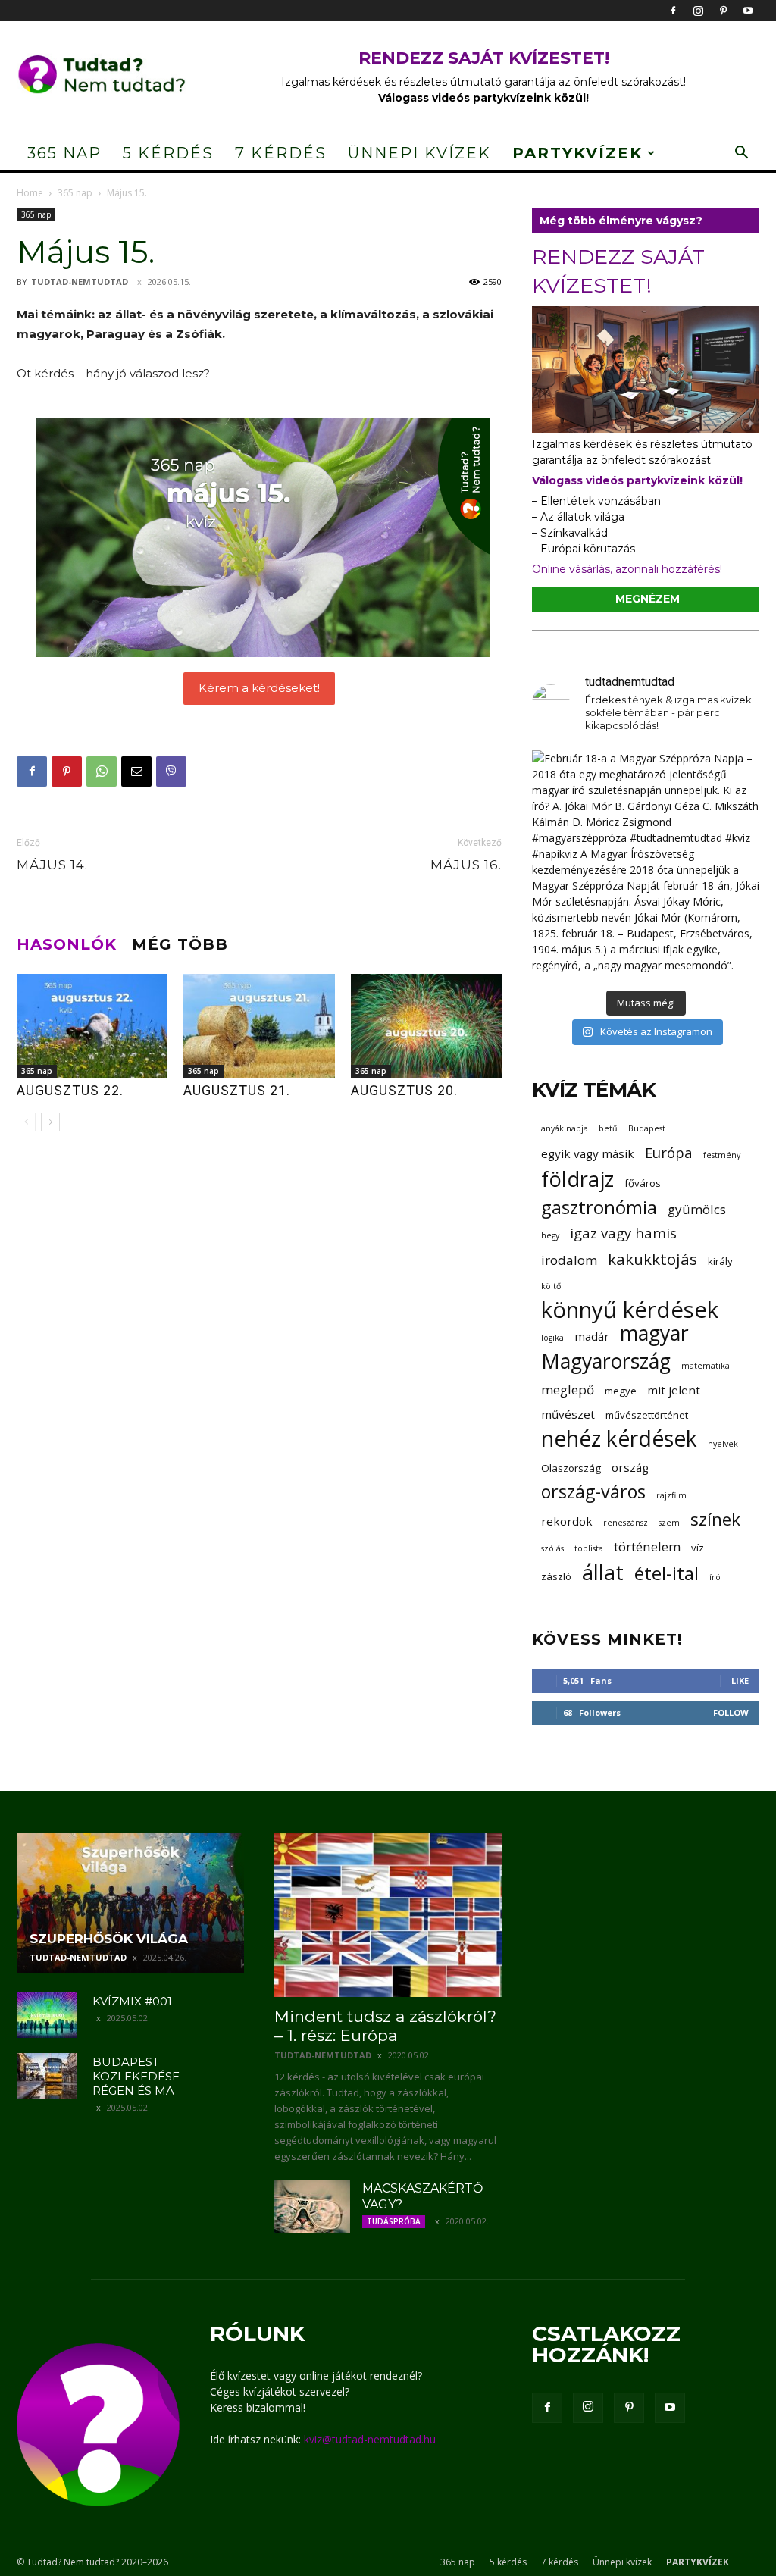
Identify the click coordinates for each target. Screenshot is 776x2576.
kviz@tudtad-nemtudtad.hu (370, 2439)
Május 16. (466, 865)
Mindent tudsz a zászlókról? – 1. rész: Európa (385, 2026)
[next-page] (50, 1122)
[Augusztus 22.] (92, 1026)
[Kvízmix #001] (47, 2015)
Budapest (647, 1128)
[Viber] (171, 772)
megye (621, 1391)
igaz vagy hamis (623, 1233)
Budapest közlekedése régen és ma (136, 2076)
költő (551, 1286)
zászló (556, 1576)
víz (698, 1548)
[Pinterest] (723, 11)
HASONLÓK (67, 944)
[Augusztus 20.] (426, 1026)
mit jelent (674, 1390)
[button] (741, 154)
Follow (731, 1712)
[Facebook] (673, 11)
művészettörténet (647, 1415)
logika (552, 1338)
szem (669, 1523)
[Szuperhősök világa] (130, 1903)
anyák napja (565, 1128)
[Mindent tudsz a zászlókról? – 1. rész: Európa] (388, 1915)
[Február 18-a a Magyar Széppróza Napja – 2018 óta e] (646, 864)
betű (608, 1128)
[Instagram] (698, 11)
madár (592, 1336)
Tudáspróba (394, 2221)
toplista (589, 1548)
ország (630, 1467)
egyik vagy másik (588, 1153)
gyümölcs (697, 1209)
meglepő (568, 1390)
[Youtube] (748, 11)
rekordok (567, 1521)
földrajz (577, 1179)
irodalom (569, 1260)
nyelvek (723, 1444)
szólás (552, 1548)
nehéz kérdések (619, 1439)
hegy (550, 1235)
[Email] (136, 772)
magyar (654, 1333)
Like (740, 1681)
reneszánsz (626, 1523)
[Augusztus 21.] (259, 1026)
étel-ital (666, 1573)
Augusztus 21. (237, 1090)
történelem (647, 1546)
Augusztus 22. (70, 1090)
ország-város (593, 1492)
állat (603, 1572)
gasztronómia (599, 1207)
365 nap (64, 153)
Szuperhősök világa (109, 1939)
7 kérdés (281, 153)
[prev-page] (26, 1122)
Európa (669, 1152)
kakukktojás (652, 1259)
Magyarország (606, 1362)
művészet (568, 1414)
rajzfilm (671, 1495)
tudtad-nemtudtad (80, 282)
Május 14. (52, 865)
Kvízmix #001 (132, 2001)
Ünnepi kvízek (419, 153)
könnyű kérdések (630, 1310)
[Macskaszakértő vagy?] (312, 2207)
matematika (706, 1366)
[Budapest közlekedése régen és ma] (47, 2076)
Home (30, 193)
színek (715, 1519)
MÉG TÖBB (180, 944)
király (720, 1261)
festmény (722, 1155)
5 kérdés (168, 153)
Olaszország (571, 1468)
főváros (643, 1183)
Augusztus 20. (404, 1090)
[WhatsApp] (102, 772)
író (715, 1577)
